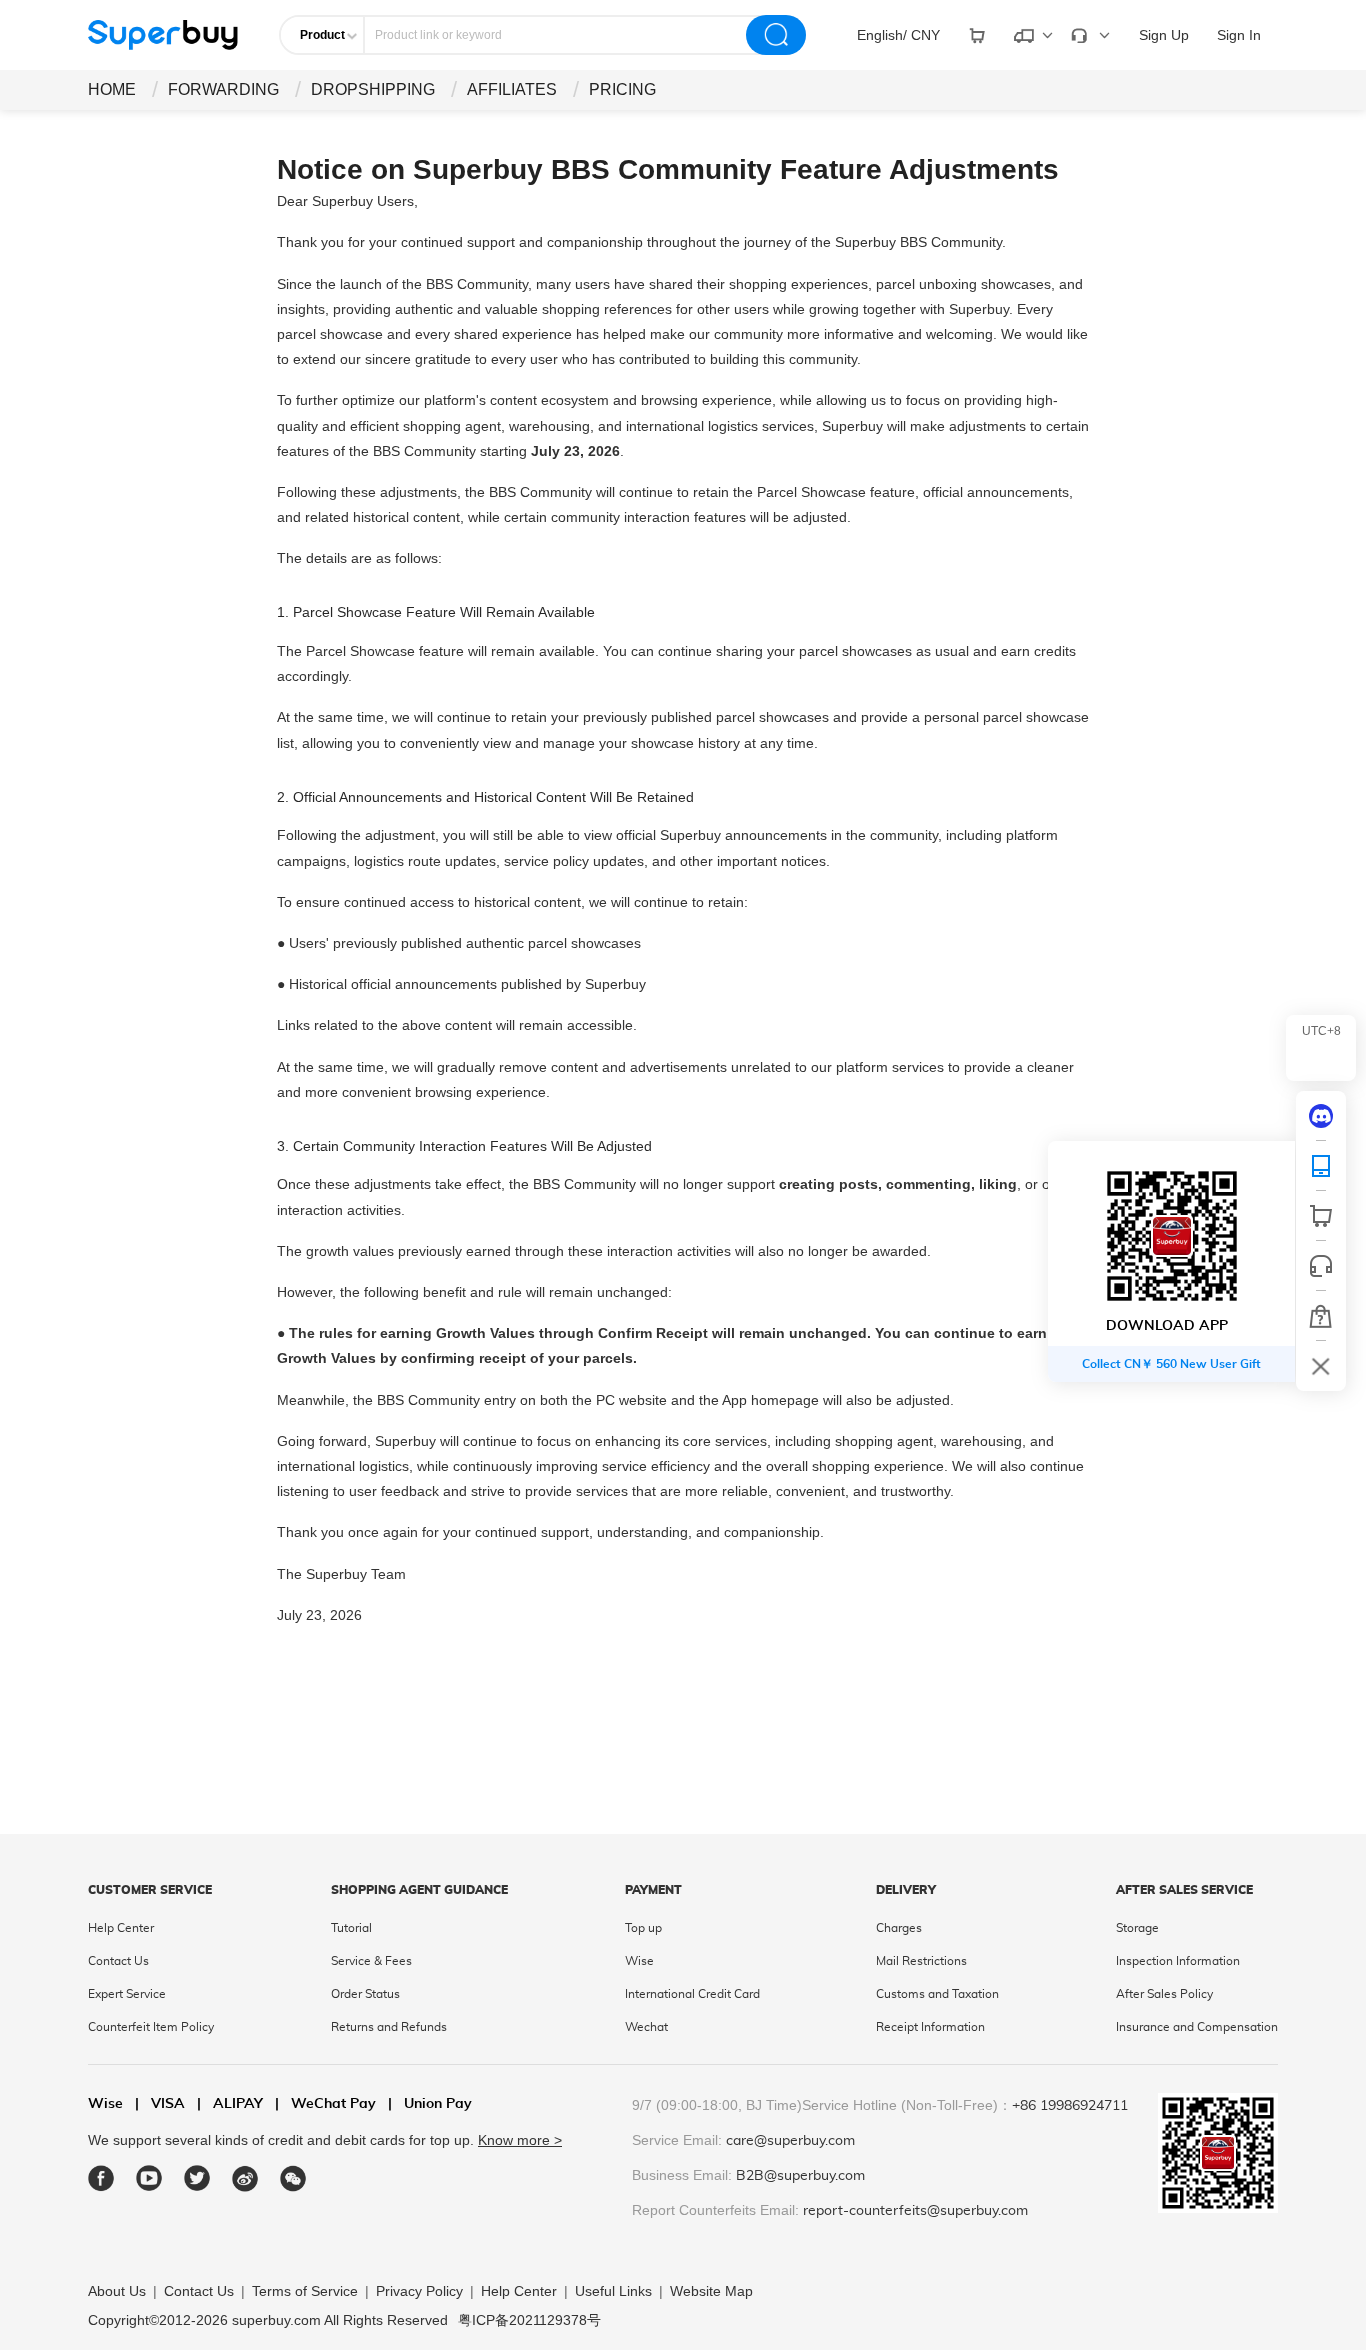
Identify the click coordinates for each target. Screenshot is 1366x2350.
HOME (112, 89)
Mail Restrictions (921, 1961)
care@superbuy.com (790, 2141)
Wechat (646, 2027)
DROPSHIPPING (373, 89)
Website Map (711, 2291)
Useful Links (613, 2291)
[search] (776, 35)
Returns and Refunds (389, 2027)
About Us (117, 2291)
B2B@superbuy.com (800, 2176)
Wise (639, 1961)
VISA (160, 2104)
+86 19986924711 (1070, 2106)
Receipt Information (930, 2027)
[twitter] (197, 2178)
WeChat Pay (325, 2104)
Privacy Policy (419, 2291)
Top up (643, 1928)
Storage (1137, 1928)
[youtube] (149, 2178)
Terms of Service (305, 2291)
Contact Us (118, 1961)
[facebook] (101, 2178)
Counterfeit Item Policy (151, 2027)
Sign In (1239, 35)
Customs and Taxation (937, 1994)
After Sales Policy (1164, 1994)
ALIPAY (230, 2104)
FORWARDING (223, 89)
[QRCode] (1321, 1166)
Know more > (520, 2140)
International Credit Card (692, 1994)
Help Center (121, 1928)
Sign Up (1164, 35)
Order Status (365, 1994)
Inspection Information (1178, 1961)
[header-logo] (163, 35)
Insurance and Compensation (1197, 2027)
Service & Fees (371, 1961)
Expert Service (127, 1994)
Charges (899, 1928)
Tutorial (351, 1928)
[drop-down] (977, 35)
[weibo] (245, 2178)
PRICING (622, 89)
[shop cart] (1321, 1216)
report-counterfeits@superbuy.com (915, 2211)
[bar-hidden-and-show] (1321, 1366)
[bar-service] (1321, 1266)
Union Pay (430, 2104)
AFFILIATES (512, 89)
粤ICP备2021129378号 (529, 2320)
